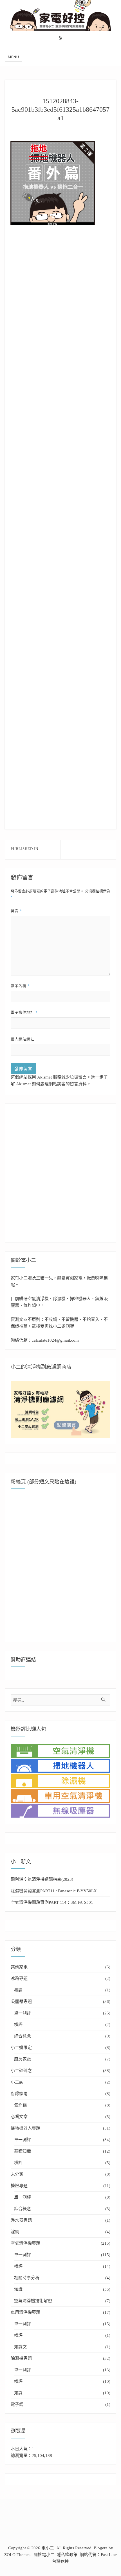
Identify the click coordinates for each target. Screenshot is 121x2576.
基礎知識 (23, 2151)
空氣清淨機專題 (25, 2243)
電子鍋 (17, 2404)
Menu (14, 57)
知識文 (20, 2347)
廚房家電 (23, 2059)
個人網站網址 (23, 1039)
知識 (18, 2289)
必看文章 (19, 2117)
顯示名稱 (20, 986)
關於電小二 (44, 2555)
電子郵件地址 (24, 1012)
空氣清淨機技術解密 (33, 2301)
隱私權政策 (67, 2555)
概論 (18, 1990)
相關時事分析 (27, 2278)
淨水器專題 (21, 2220)
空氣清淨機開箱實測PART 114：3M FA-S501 (52, 1902)
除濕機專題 (21, 2358)
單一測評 (23, 2013)
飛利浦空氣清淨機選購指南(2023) (42, 1879)
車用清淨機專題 (25, 2312)
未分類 (17, 2174)
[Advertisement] (62, 296)
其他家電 (19, 1967)
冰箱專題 (19, 1978)
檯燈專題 (19, 2186)
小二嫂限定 (21, 2048)
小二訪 (17, 2082)
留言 (16, 911)
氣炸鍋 (20, 2105)
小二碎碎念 (21, 2071)
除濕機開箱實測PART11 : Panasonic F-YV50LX (54, 1891)
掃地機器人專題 (25, 2128)
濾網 (15, 2232)
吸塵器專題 (21, 2001)
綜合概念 (23, 2036)
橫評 (18, 2025)
